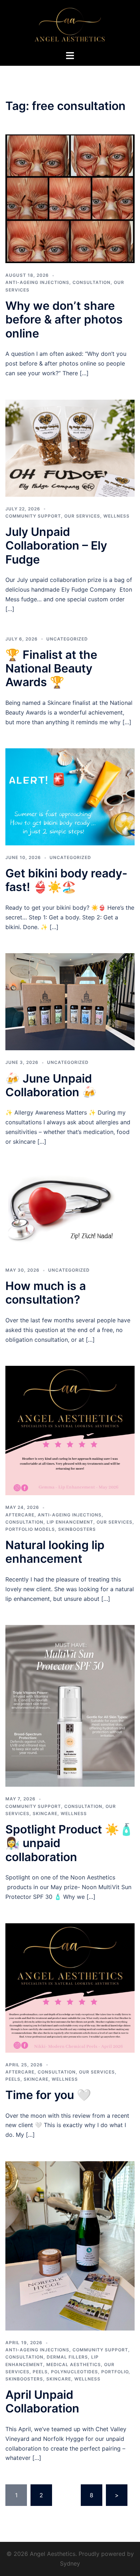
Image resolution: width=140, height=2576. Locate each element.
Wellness (116, 516)
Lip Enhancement (70, 1522)
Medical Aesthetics (74, 2364)
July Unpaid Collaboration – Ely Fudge (56, 546)
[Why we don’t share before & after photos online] (70, 198)
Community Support (33, 516)
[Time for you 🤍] (70, 1987)
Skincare (45, 1813)
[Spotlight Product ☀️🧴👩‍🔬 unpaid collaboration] (70, 1705)
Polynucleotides (74, 2372)
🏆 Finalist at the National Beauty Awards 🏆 (51, 669)
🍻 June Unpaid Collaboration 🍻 (51, 1085)
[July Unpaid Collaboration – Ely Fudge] (70, 447)
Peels (13, 2079)
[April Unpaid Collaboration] (70, 2245)
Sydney (70, 2563)
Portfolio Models (30, 1529)
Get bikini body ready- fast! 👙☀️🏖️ (66, 880)
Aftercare (20, 1515)
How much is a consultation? (46, 1293)
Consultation (92, 282)
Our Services (82, 516)
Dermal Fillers (67, 2357)
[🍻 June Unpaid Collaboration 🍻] (70, 1001)
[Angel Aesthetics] (70, 24)
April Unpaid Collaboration (42, 2401)
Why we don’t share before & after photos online (64, 320)
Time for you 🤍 (48, 2095)
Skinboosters (77, 1529)
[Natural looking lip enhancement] (70, 1430)
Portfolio (115, 2372)
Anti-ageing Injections (37, 282)
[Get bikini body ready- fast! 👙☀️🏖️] (70, 796)
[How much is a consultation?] (70, 1212)
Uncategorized (67, 639)
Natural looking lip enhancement (55, 1552)
